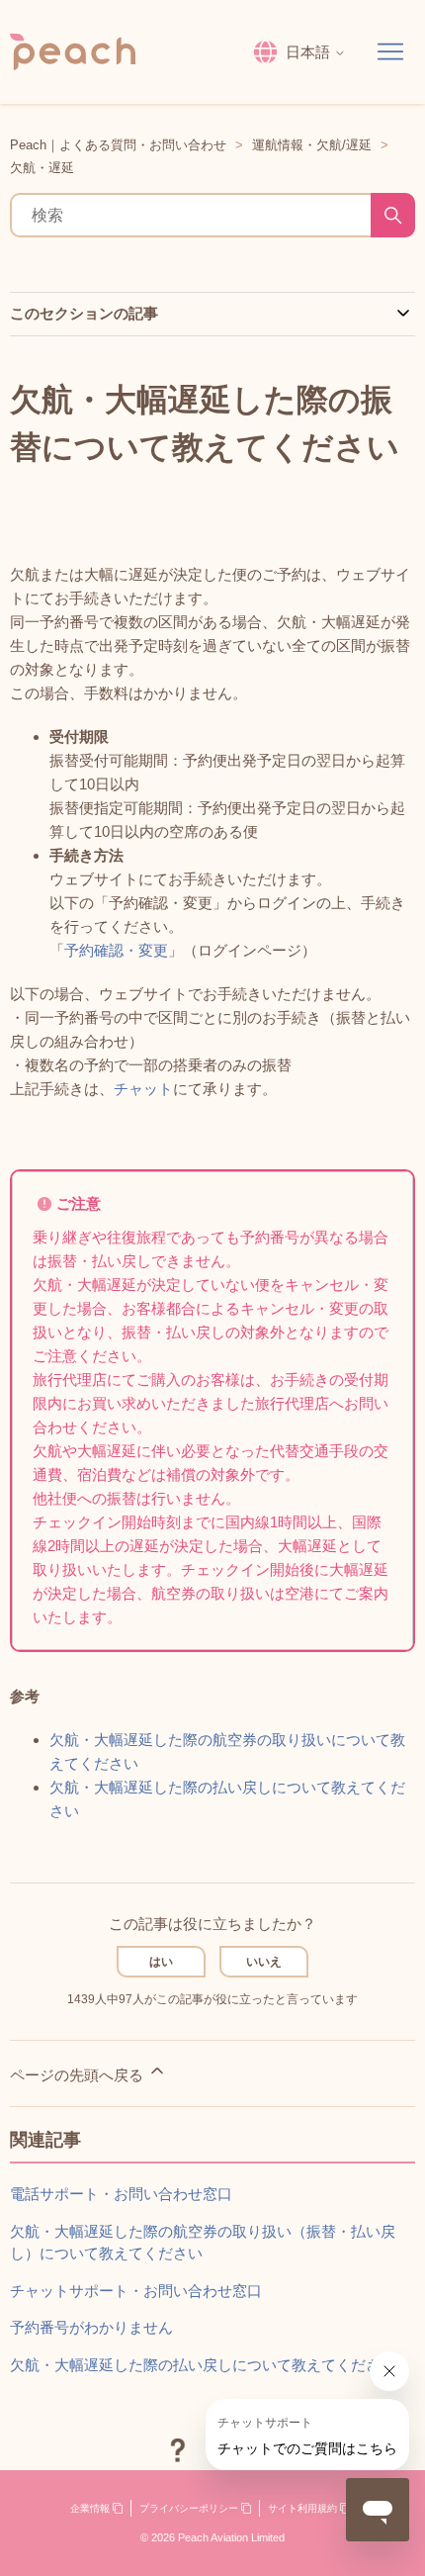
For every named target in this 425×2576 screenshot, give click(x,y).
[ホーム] (73, 52)
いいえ (264, 1962)
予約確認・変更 (116, 950)
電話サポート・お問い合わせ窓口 (121, 2194)
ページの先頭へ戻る (79, 2075)
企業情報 (91, 2508)
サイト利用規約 (304, 2508)
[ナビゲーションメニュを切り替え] (390, 52)
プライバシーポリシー (190, 2508)
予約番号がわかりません (91, 2327)
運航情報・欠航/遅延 (312, 145)
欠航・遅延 (42, 168)
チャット (143, 1089)
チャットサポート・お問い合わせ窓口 (136, 2291)
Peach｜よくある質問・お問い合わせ (118, 145)
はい (161, 1962)
